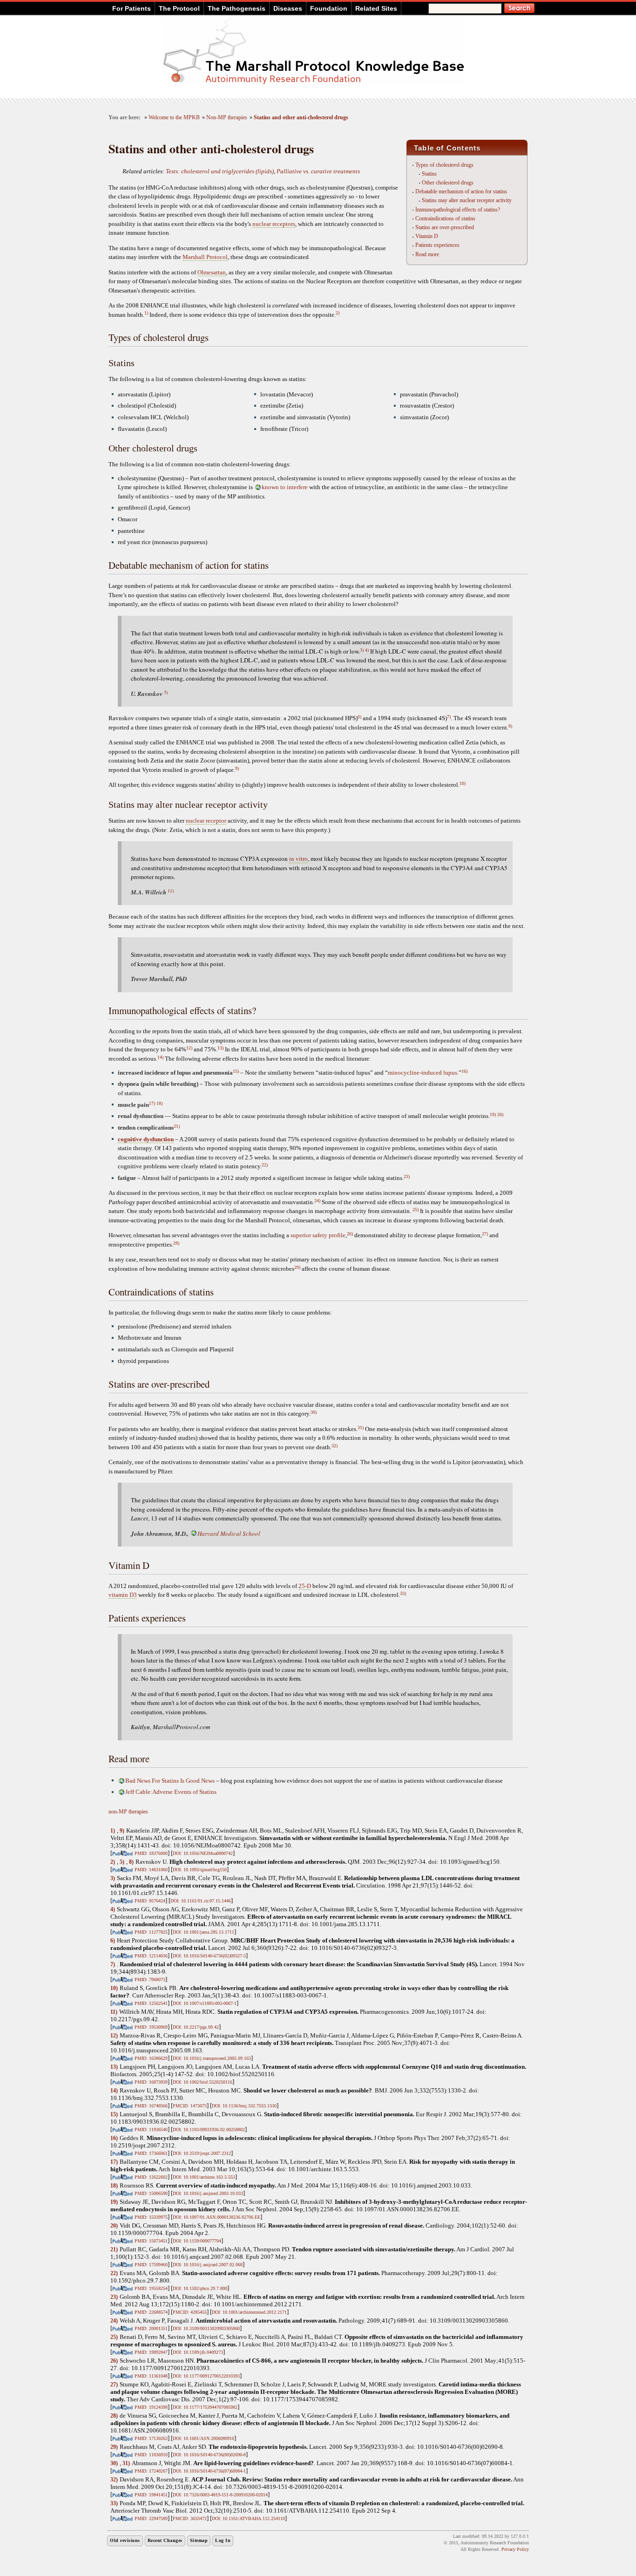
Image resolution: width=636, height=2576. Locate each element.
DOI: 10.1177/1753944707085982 (205, 2407)
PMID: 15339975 (151, 2217)
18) (159, 1103)
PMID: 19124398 (151, 2407)
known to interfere (285, 487)
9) (237, 768)
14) (160, 1057)
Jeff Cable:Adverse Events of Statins (171, 1792)
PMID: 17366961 (151, 2153)
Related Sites (376, 8)
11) (171, 891)
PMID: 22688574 (151, 2312)
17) (152, 1103)
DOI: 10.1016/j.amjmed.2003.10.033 (208, 2193)
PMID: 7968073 (150, 1980)
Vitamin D (427, 236)
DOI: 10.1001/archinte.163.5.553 (204, 2177)
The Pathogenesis (237, 8)
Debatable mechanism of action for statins (461, 191)
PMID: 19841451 (151, 2495)
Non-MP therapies (227, 118)
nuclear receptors (274, 224)
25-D (305, 1586)
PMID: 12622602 (151, 2177)
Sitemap (199, 2540)
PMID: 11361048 (151, 2376)
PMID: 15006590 (151, 2193)
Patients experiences (437, 245)
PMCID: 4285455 (190, 2312)
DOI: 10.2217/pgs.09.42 (196, 2027)
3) (362, 650)
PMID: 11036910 (151, 2455)
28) (176, 1243)
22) (265, 1165)
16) (464, 1071)
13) (220, 1048)
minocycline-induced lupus (423, 1073)
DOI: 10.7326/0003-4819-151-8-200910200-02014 (220, 2495)
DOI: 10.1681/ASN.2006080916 (203, 2438)
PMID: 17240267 (151, 2471)
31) (361, 1428)
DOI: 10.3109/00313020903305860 (206, 2328)
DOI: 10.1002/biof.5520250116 (203, 2082)
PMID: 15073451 (151, 2241)
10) (463, 783)
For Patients (132, 8)
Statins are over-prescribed (445, 227)
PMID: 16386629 (151, 2058)
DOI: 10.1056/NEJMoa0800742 (203, 1853)
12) (189, 1048)
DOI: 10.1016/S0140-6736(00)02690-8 (209, 2455)
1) (146, 313)
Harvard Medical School (229, 1533)
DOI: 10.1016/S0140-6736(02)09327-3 (209, 1956)
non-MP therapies (128, 1812)
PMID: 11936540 (151, 2130)
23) (407, 1176)
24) (317, 1201)
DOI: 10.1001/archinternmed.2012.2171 (249, 2312)
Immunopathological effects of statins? (458, 210)
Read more (427, 254)
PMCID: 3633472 (190, 2518)
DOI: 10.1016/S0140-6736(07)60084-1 (209, 2471)
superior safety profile (318, 1235)
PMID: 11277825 (151, 1932)
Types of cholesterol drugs (444, 165)
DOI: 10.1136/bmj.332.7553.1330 (244, 2106)
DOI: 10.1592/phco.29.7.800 (200, 2288)
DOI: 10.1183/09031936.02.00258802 (209, 2130)
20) (500, 1114)
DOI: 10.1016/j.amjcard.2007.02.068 (208, 2265)
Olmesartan (212, 272)
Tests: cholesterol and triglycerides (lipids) (220, 171)
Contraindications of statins (445, 218)
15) (236, 1071)
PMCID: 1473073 (190, 2106)
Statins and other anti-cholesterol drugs (301, 118)
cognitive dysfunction (146, 1139)
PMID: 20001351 (151, 2328)
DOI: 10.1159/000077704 (197, 2241)
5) (166, 692)
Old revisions (125, 2540)
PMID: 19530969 (151, 2027)
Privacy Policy (515, 2549)
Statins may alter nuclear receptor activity (467, 200)
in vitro (298, 859)
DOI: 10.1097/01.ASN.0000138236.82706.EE (217, 2217)
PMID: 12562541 (151, 2003)
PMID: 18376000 (151, 1853)
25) (416, 1210)
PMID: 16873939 (151, 2082)
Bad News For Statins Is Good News (170, 1781)
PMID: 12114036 (151, 1956)
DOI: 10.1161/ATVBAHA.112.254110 (248, 2518)
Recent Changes (165, 2540)
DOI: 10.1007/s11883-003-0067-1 (205, 2003)
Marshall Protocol (205, 257)
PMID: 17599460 (151, 2265)
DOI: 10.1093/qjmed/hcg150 (200, 1870)
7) (449, 717)
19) (493, 1114)
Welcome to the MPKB (174, 118)
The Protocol (179, 8)
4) (367, 650)
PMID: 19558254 (151, 2288)
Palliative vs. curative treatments (318, 171)
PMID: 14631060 (151, 1870)
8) (510, 726)
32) (335, 1446)
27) (485, 1234)
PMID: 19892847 (151, 2352)
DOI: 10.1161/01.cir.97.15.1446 (201, 1901)
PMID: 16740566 (151, 2106)
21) (177, 1126)
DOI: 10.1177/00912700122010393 (206, 2376)
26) (350, 1234)
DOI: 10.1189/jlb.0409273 (198, 2352)
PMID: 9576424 (150, 1901)
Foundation (329, 8)
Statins (429, 174)
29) (297, 1267)
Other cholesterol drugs (448, 183)
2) (338, 313)
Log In (223, 2540)
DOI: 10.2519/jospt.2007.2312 (202, 2153)
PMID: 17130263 (151, 2438)
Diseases (288, 8)
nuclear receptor (206, 821)
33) (403, 1593)
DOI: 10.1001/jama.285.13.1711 (203, 1932)
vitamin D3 (123, 1595)
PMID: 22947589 (151, 2518)
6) (359, 717)
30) (314, 1412)
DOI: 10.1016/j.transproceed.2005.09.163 (212, 2058)
